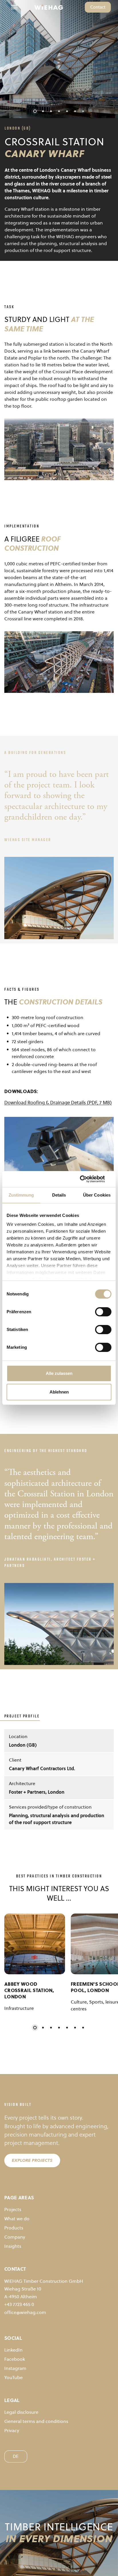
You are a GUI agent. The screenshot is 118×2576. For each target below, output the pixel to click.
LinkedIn (13, 2350)
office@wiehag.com (25, 2312)
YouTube (13, 2377)
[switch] (103, 1312)
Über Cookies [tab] (97, 1195)
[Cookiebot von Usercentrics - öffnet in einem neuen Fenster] (86, 1179)
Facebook (15, 2359)
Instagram (15, 2368)
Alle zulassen (59, 1373)
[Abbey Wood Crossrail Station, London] (35, 1944)
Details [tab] (59, 1195)
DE (16, 2456)
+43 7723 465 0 (19, 2304)
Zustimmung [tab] (21, 1195)
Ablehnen (59, 1392)
